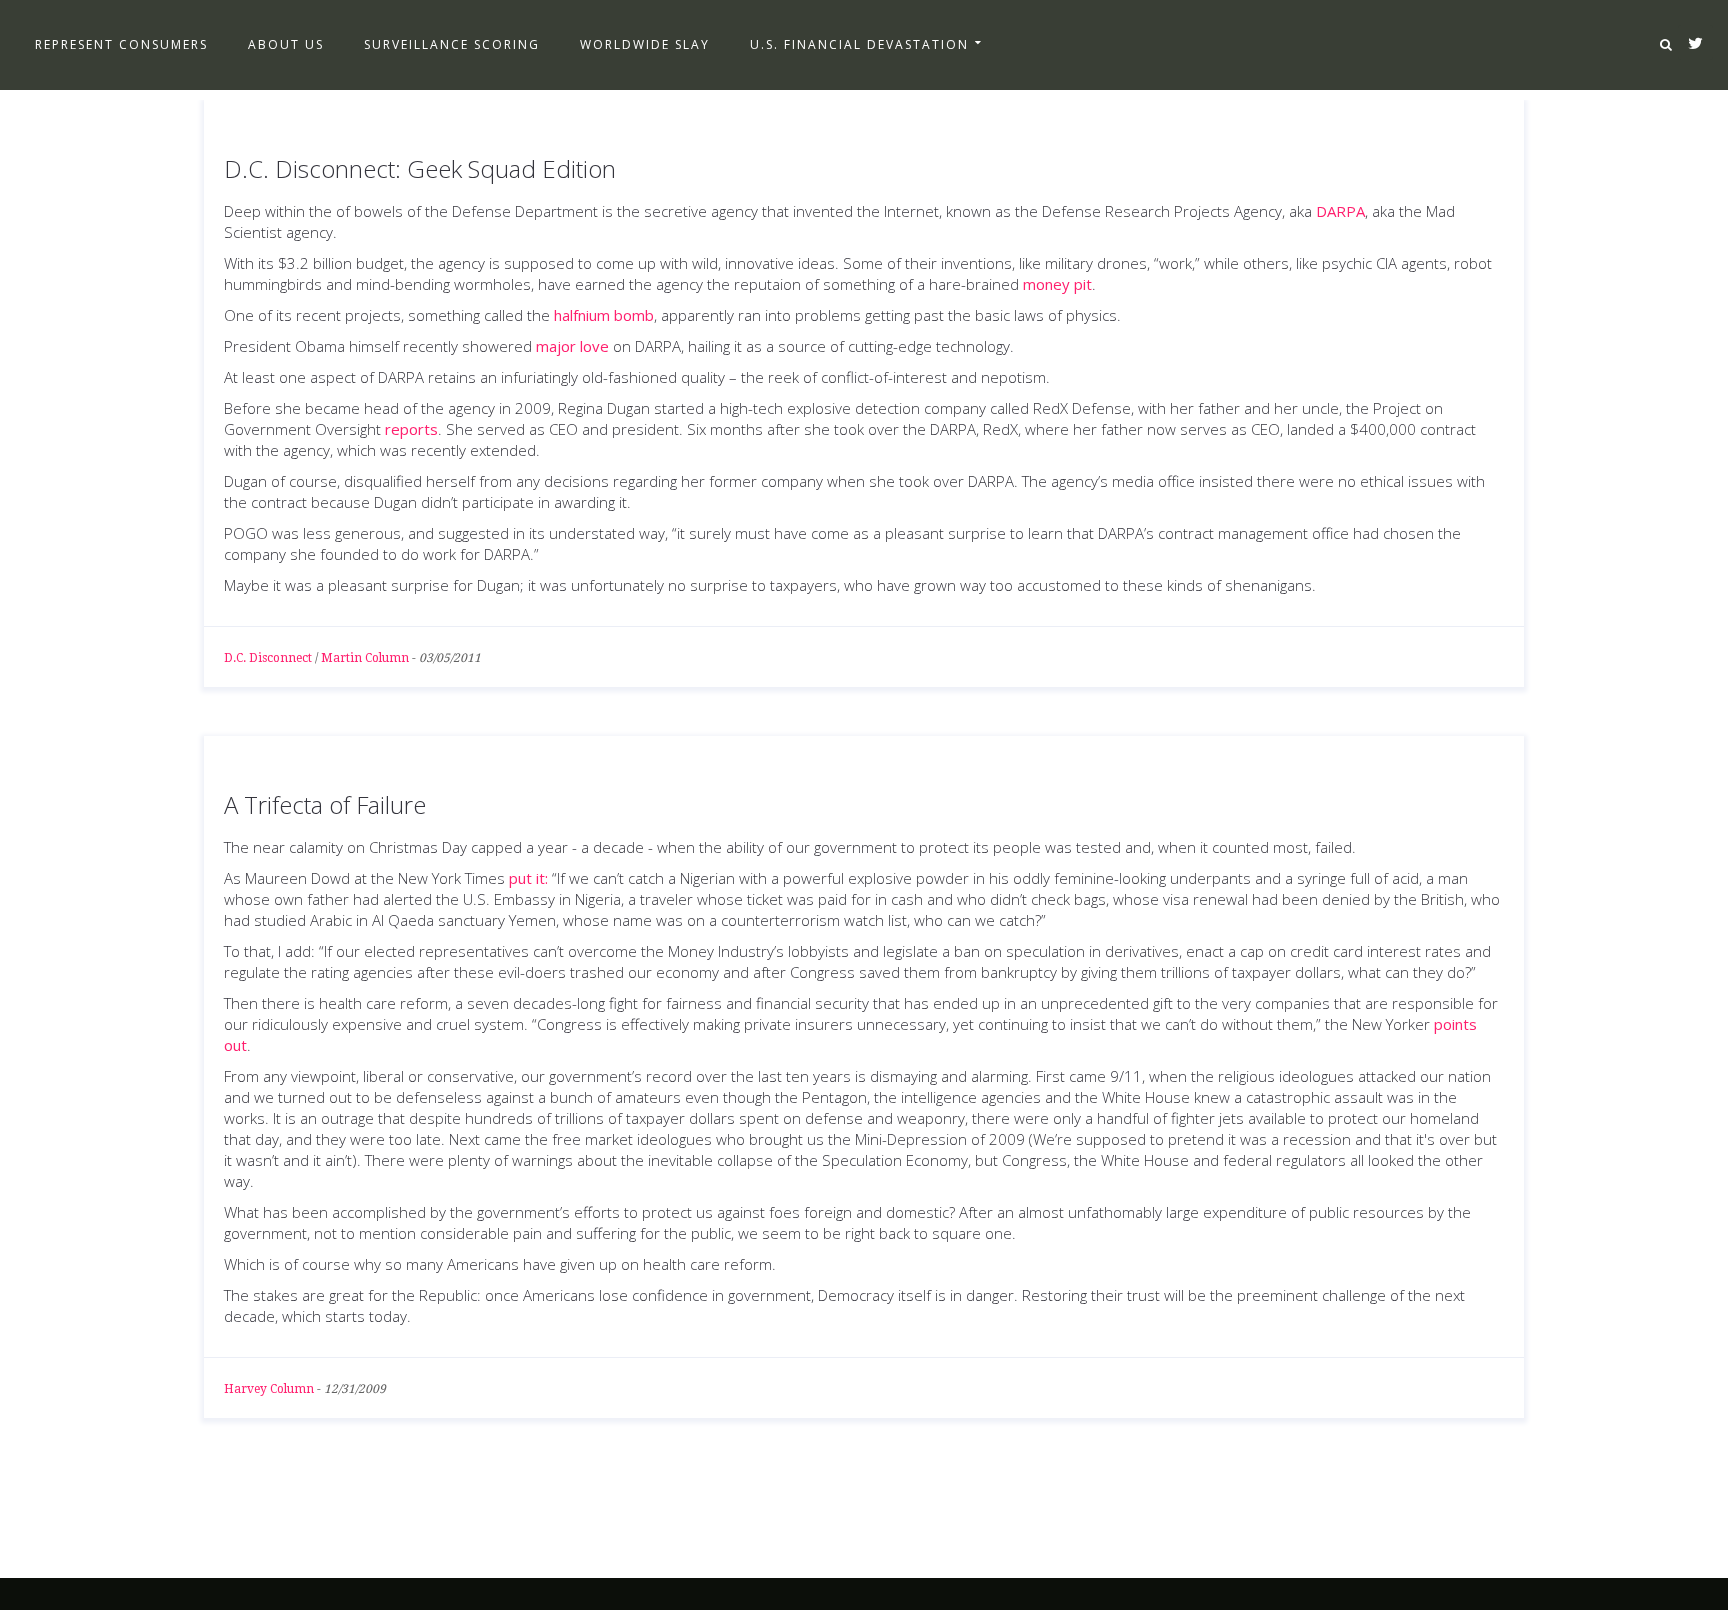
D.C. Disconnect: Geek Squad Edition (420, 168)
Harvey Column (269, 1389)
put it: (528, 878)
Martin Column (365, 658)
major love (572, 346)
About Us (286, 44)
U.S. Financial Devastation (859, 44)
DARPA (1340, 211)
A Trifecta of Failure (325, 804)
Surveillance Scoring (452, 44)
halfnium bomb (604, 315)
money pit (1057, 284)
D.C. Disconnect (268, 658)
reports (411, 429)
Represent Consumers (121, 44)
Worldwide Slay (645, 44)
